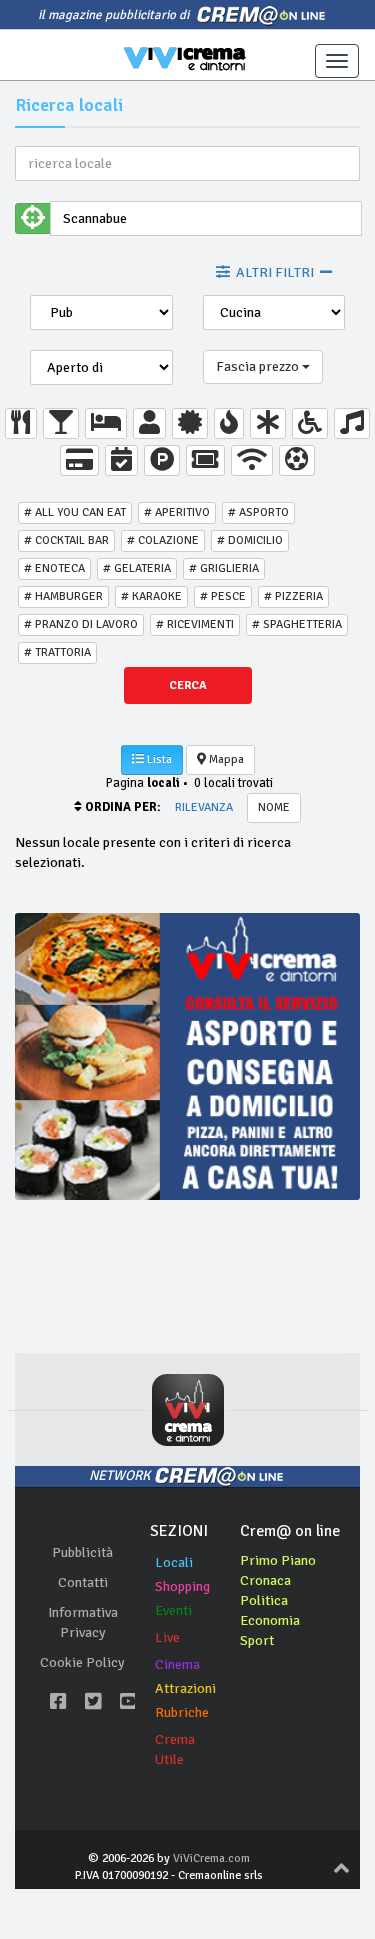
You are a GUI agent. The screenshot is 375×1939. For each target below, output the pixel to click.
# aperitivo (177, 512)
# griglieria (224, 568)
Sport (257, 1640)
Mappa (225, 759)
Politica (264, 1600)
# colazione (163, 540)
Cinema (177, 1664)
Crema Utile (175, 1749)
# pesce (223, 596)
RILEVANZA (204, 807)
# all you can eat (75, 512)
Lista (158, 759)
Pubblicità (82, 1552)
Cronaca (265, 1580)
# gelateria (137, 568)
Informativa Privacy (83, 1622)
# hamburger (63, 596)
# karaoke (151, 596)
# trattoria (57, 652)
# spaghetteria (297, 624)
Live (167, 1637)
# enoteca (54, 568)
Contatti (83, 1582)
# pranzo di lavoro (81, 624)
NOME (274, 807)
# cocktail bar (66, 540)
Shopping (182, 1586)
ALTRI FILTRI (275, 272)
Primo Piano (278, 1560)
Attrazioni (185, 1688)
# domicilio (250, 540)
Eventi (173, 1610)
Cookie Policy (82, 1662)
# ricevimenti (195, 624)
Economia (270, 1620)
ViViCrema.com (211, 1858)
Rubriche (182, 1712)
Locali (174, 1562)
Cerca (188, 685)
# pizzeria (293, 596)
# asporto (258, 512)
